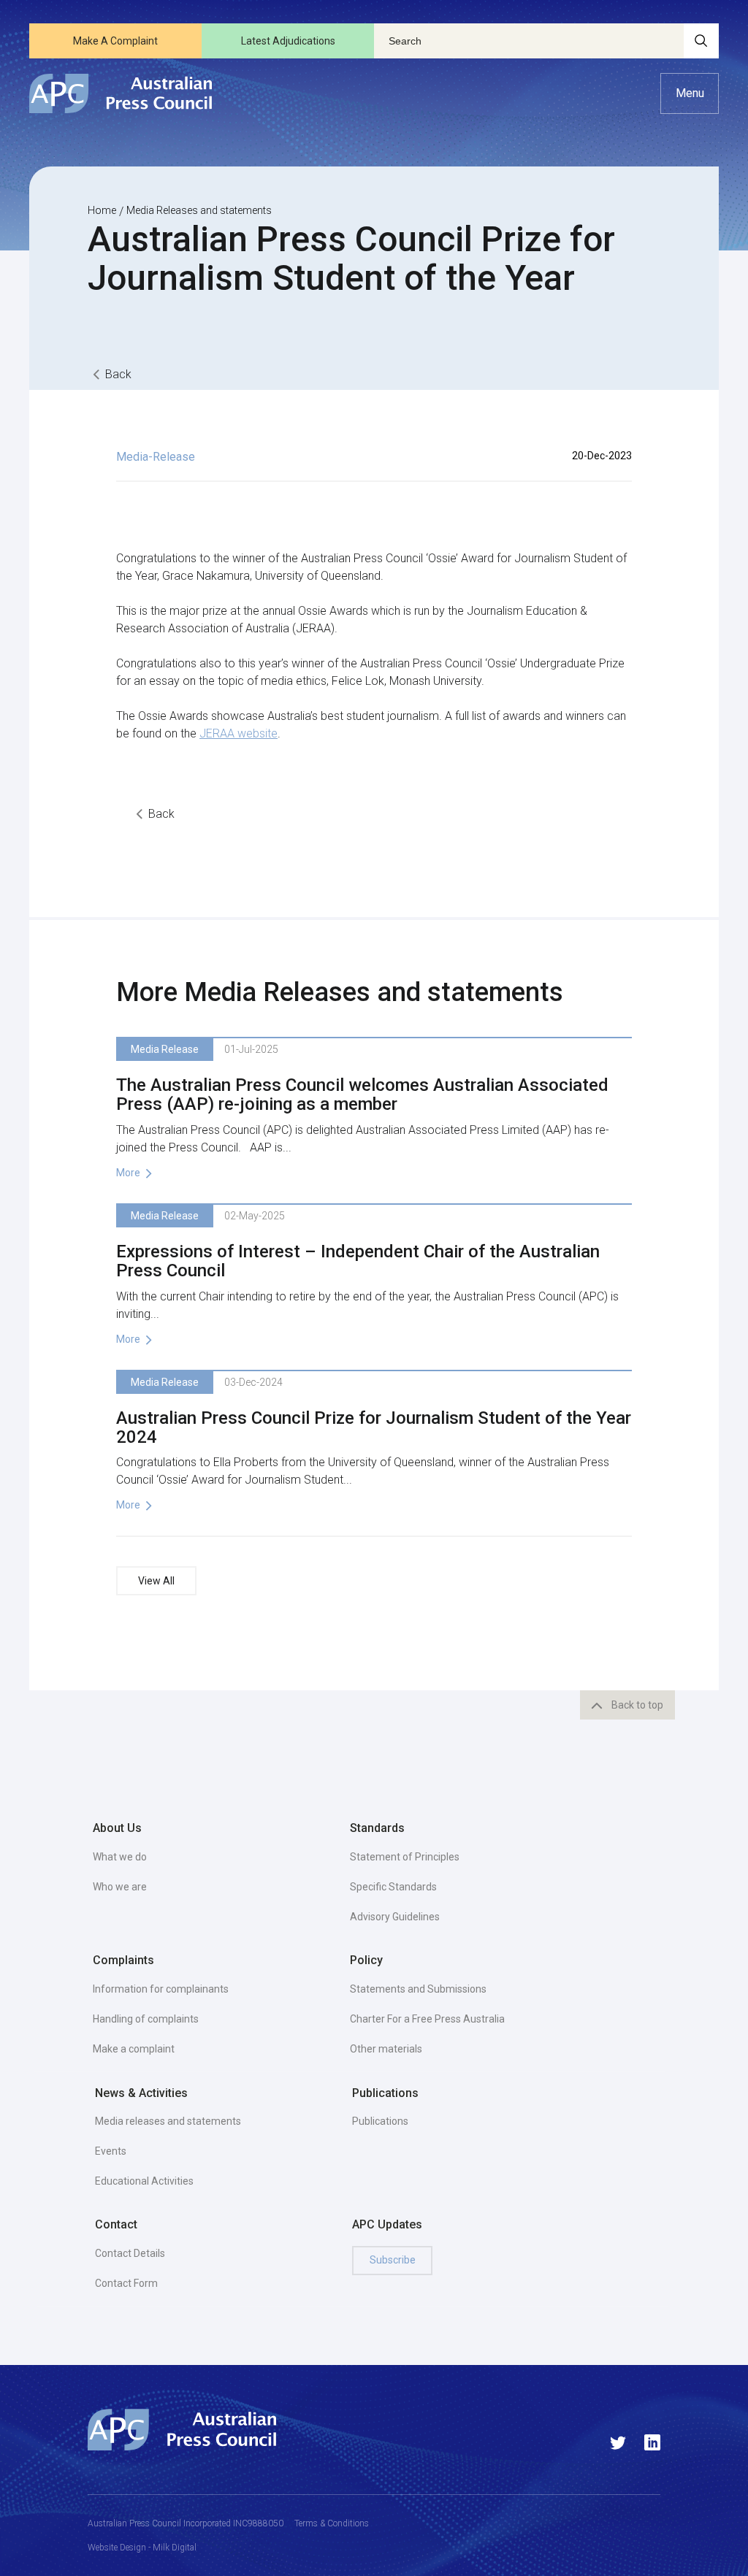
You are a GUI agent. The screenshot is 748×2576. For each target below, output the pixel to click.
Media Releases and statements (199, 210)
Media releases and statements (168, 2121)
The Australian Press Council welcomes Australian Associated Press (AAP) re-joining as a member (362, 1095)
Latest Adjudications (288, 41)
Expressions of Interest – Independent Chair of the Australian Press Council (358, 1261)
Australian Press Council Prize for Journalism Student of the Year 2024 (374, 1427)
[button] (690, 93)
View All (156, 1581)
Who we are (120, 1887)
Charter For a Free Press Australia (427, 2019)
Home (102, 210)
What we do (120, 1857)
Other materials (386, 2049)
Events (111, 2151)
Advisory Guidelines (395, 1917)
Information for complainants (161, 1989)
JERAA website (238, 733)
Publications (380, 2121)
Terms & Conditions (332, 2523)
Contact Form (126, 2283)
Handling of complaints (146, 2019)
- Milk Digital (171, 2548)
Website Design (117, 2548)
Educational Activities (144, 2181)
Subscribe (393, 2260)
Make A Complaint (115, 41)
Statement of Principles (405, 1857)
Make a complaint (134, 2049)
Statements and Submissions (418, 1989)
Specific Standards (393, 1887)
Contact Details (130, 2253)
